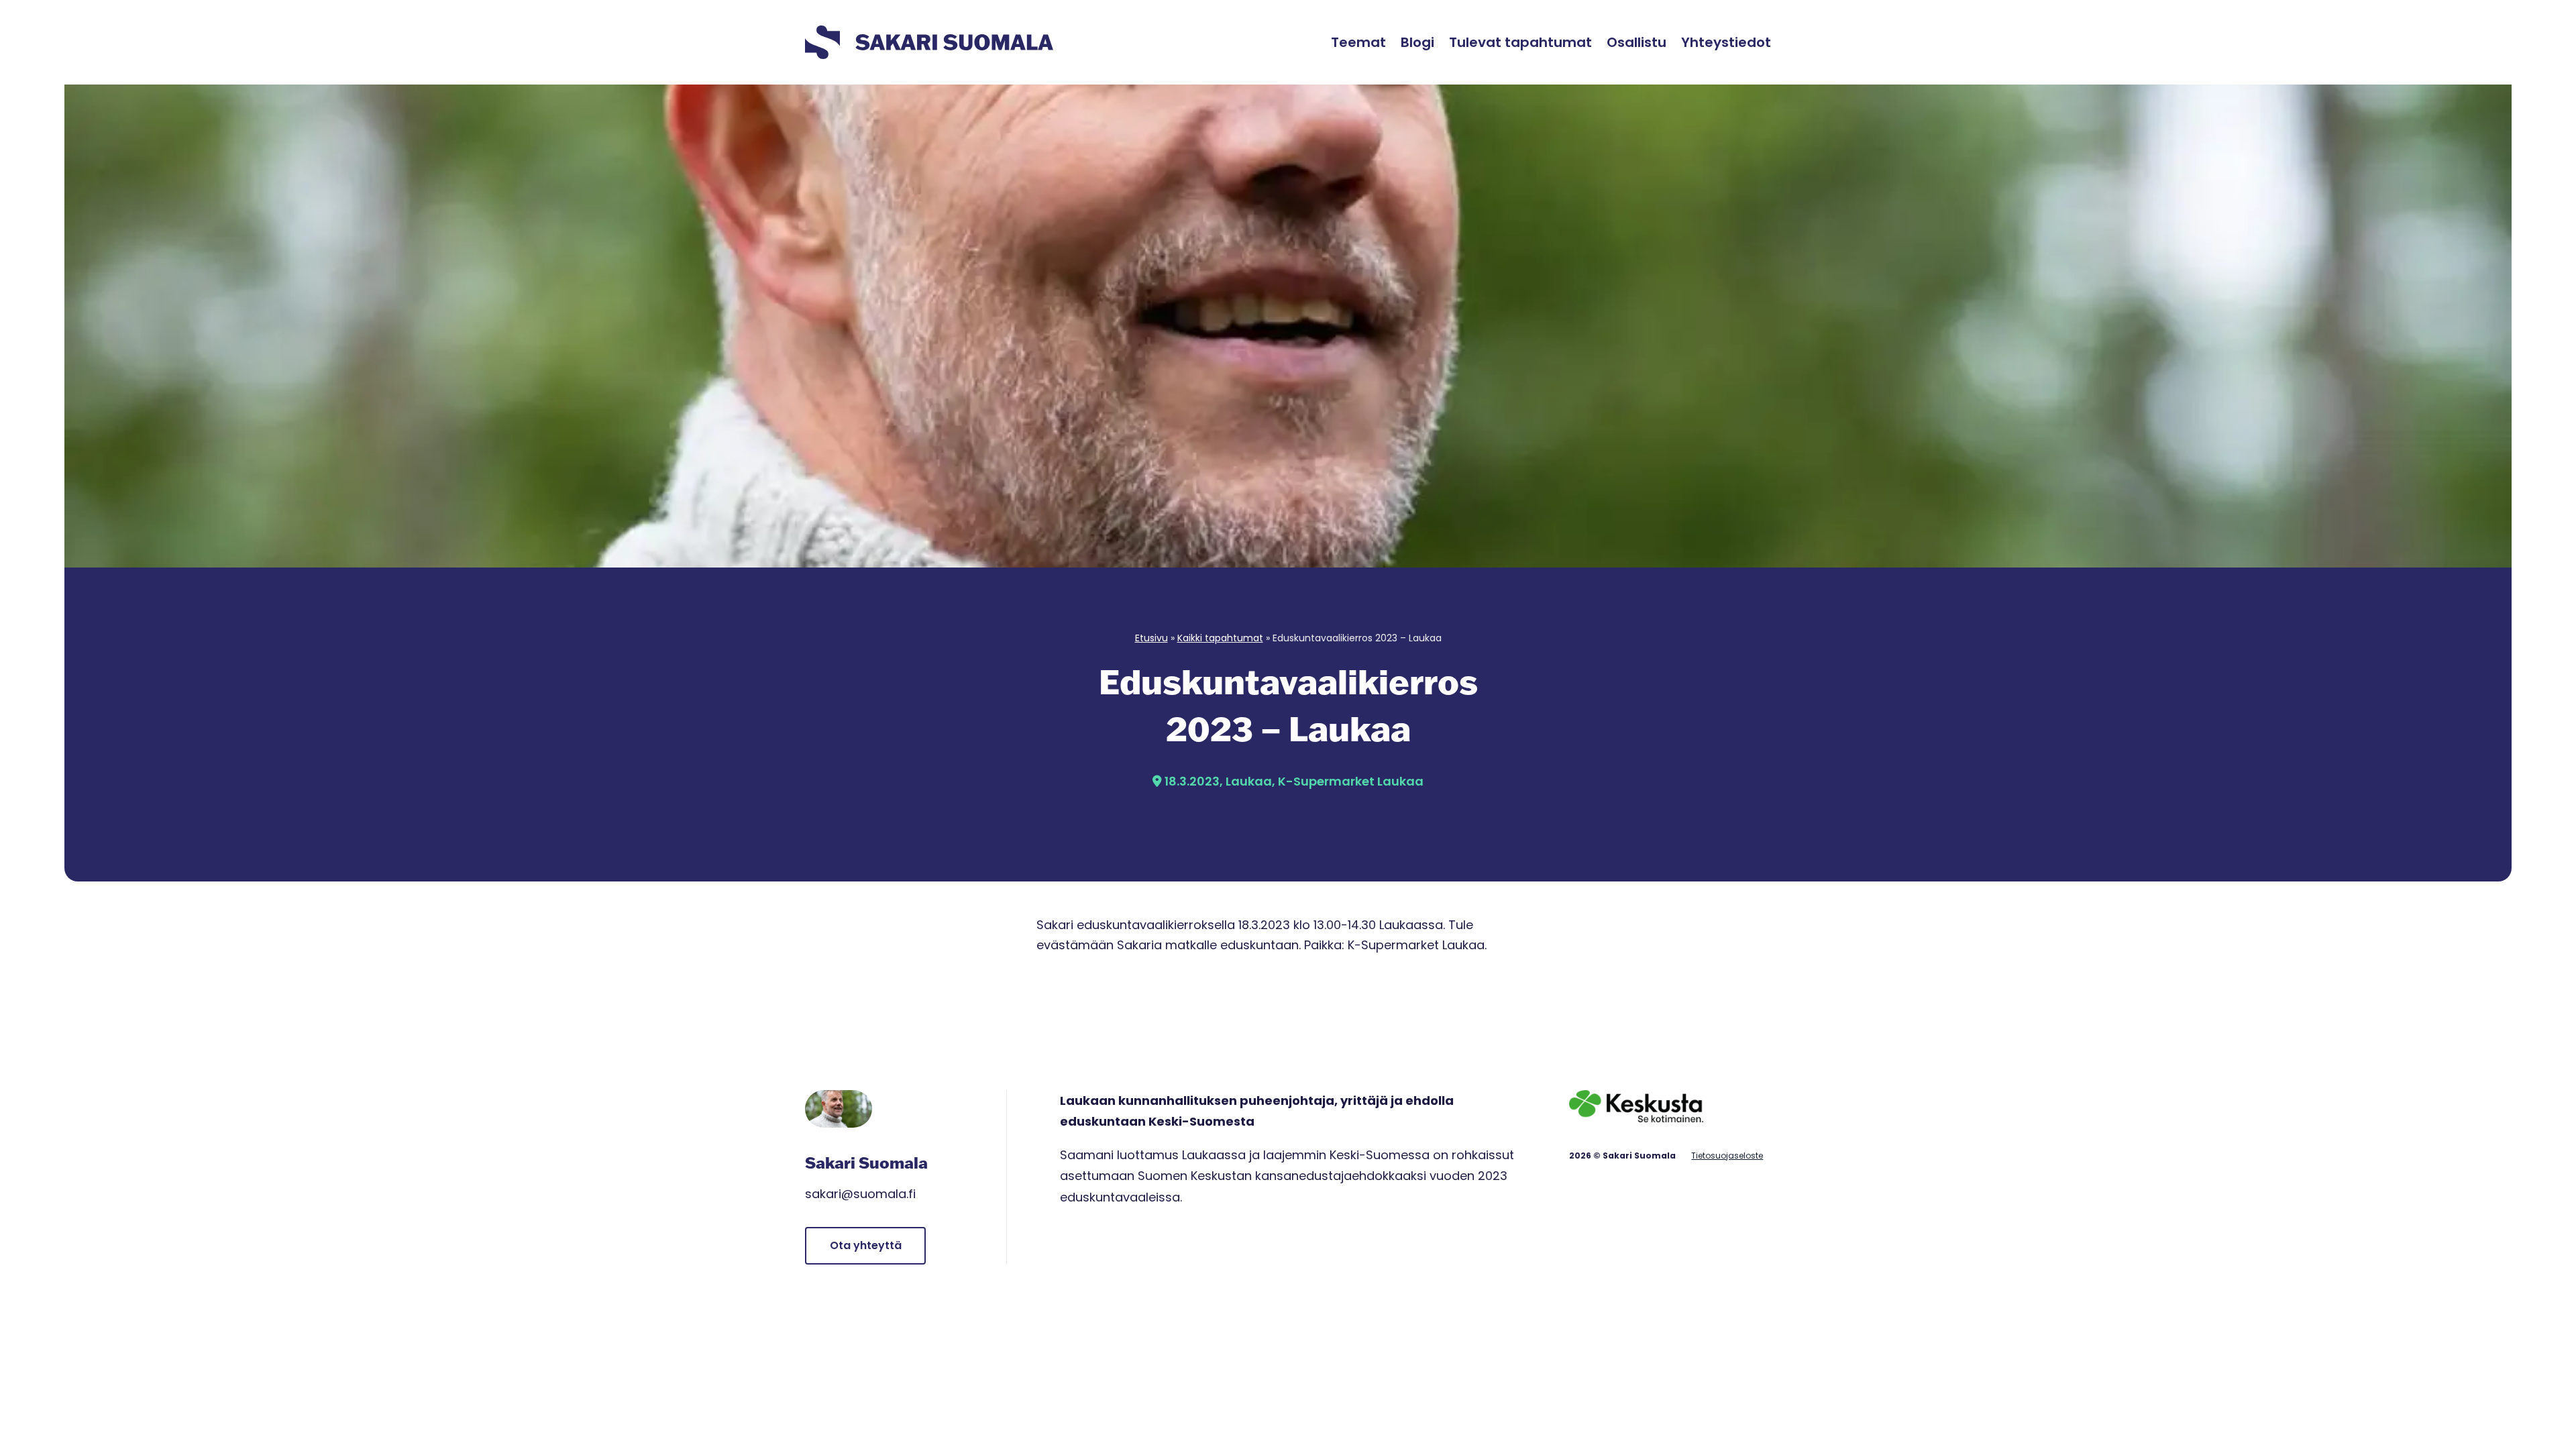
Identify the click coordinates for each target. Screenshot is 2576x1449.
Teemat (1358, 42)
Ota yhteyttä (866, 1245)
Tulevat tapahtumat (1520, 42)
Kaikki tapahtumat (1220, 638)
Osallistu (1636, 42)
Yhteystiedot (1726, 42)
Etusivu (1151, 638)
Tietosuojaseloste (1727, 1156)
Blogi (1417, 42)
